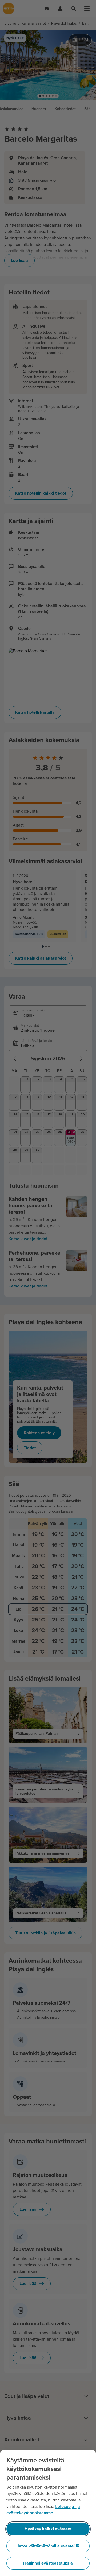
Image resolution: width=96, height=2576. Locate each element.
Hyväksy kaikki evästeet (48, 2529)
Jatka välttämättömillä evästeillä (48, 2546)
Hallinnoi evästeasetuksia (48, 2563)
